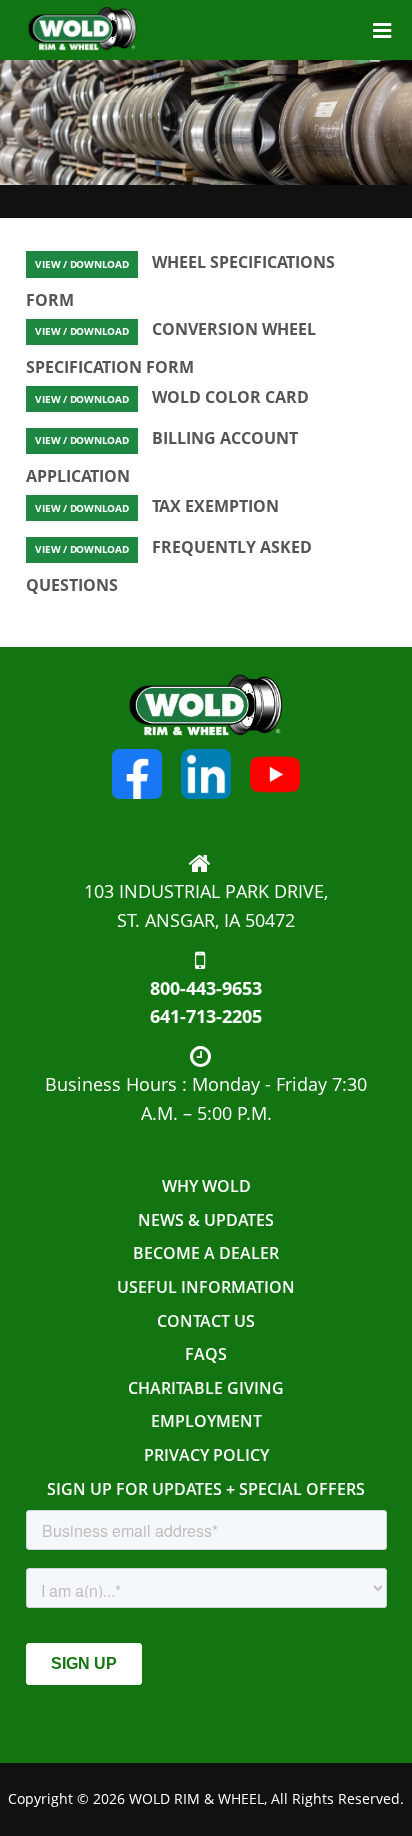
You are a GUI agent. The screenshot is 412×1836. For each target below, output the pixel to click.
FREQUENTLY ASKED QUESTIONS (169, 566)
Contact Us (206, 1321)
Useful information (206, 1287)
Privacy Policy (206, 1455)
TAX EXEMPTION (157, 506)
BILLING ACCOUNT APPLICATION (162, 457)
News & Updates (206, 1220)
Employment (206, 1421)
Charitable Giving (206, 1388)
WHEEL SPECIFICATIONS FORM (181, 281)
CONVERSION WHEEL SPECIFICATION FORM (171, 348)
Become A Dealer (206, 1253)
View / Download (81, 264)
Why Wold (206, 1186)
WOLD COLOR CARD (172, 397)
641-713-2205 (206, 1016)
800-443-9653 (206, 988)
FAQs (206, 1354)
